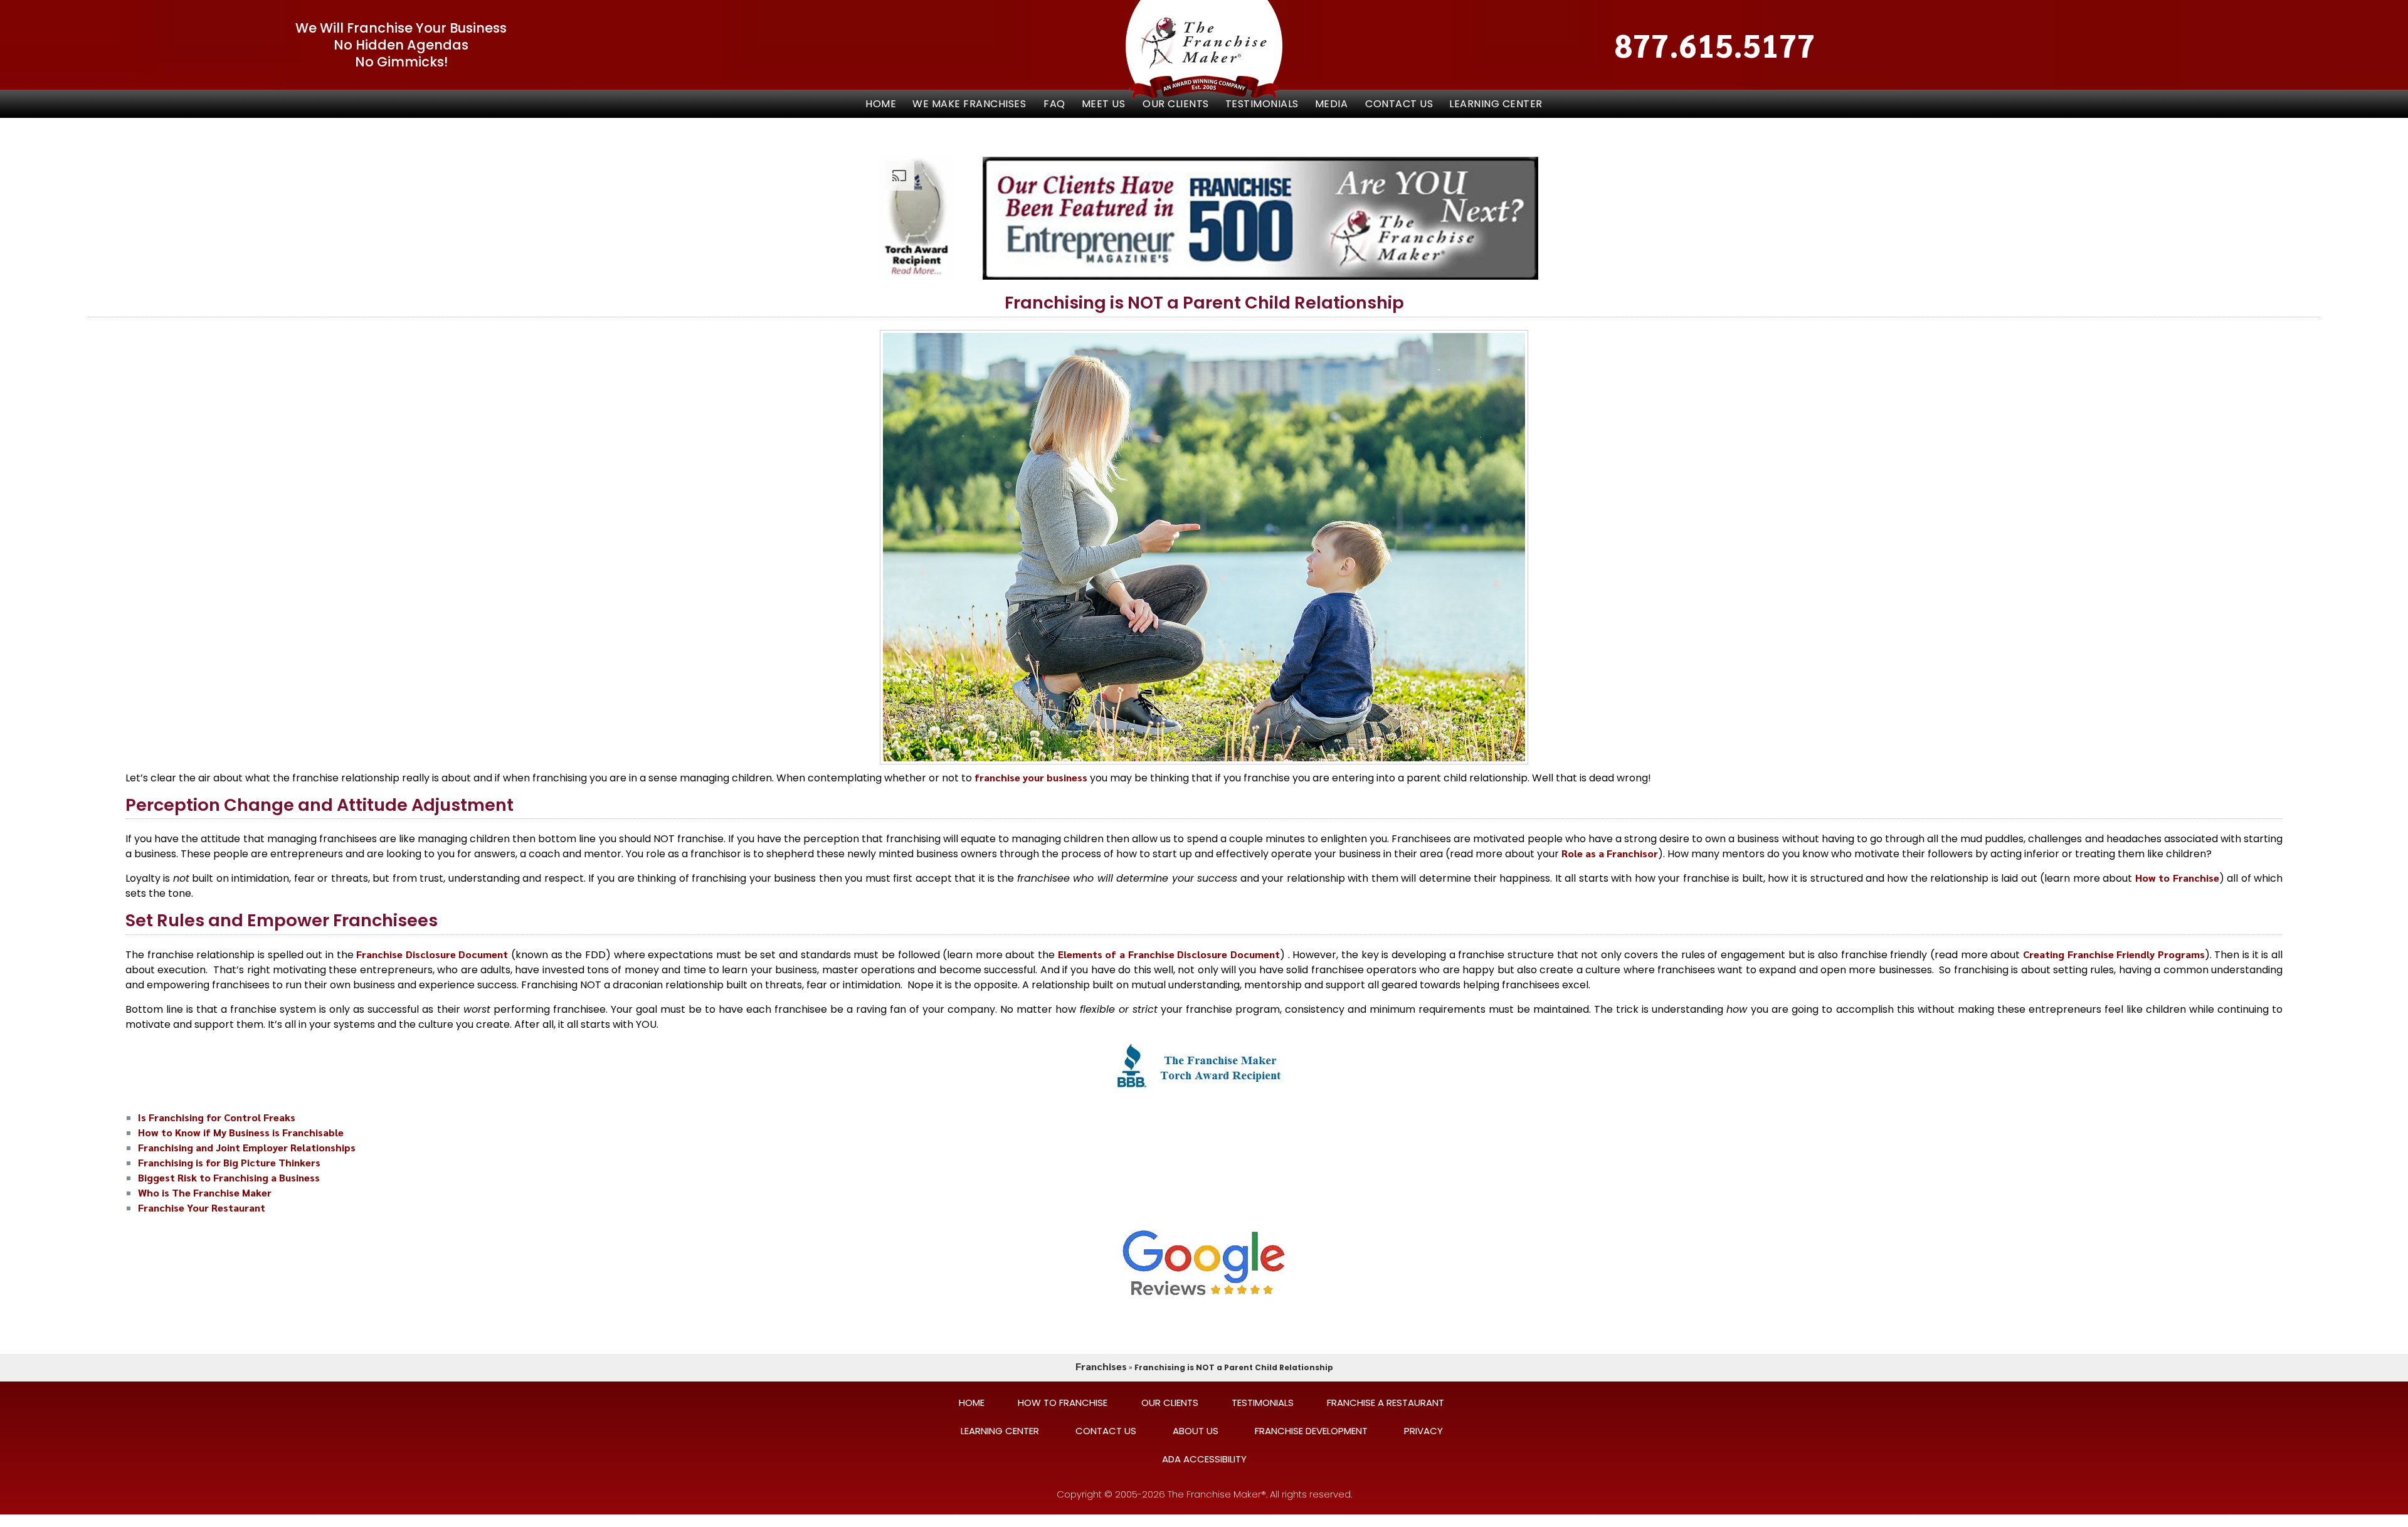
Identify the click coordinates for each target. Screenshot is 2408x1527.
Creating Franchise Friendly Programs (2114, 954)
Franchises (1101, 1366)
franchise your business (1031, 777)
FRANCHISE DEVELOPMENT (1311, 1431)
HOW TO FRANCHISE (1063, 1403)
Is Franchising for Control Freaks (217, 1117)
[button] (970, 104)
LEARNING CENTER (1496, 104)
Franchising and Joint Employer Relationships (247, 1147)
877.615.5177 (1715, 45)
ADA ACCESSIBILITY (1204, 1459)
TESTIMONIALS (1262, 104)
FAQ (1054, 104)
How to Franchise (2177, 878)
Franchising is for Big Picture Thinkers (229, 1162)
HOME (972, 1403)
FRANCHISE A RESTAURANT (1386, 1403)
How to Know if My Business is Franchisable (241, 1132)
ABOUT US (1196, 1431)
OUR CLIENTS (1176, 104)
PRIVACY (1423, 1431)
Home (881, 104)
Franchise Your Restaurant (202, 1207)
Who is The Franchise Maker (205, 1192)
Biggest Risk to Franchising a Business (229, 1177)
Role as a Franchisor (1610, 853)
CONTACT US (1399, 104)
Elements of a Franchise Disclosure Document (1169, 954)
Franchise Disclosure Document (432, 954)
